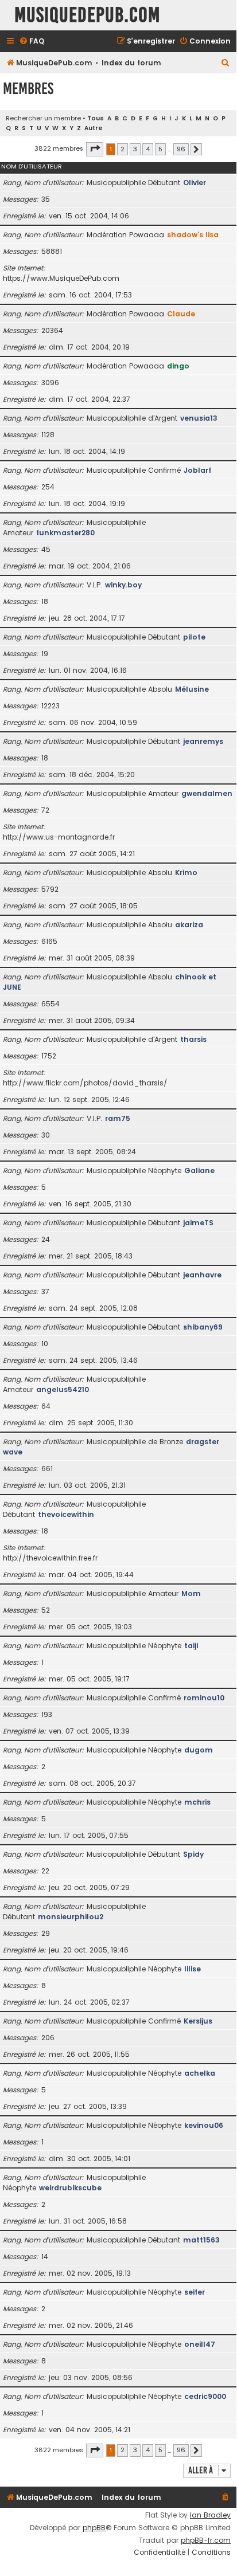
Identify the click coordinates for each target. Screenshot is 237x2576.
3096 (50, 383)
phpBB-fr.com (206, 2540)
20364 (52, 330)
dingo (178, 366)
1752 (49, 1056)
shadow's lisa (193, 235)
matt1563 (201, 2240)
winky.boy (123, 585)
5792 (50, 889)
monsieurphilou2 (71, 1917)
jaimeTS (198, 1223)
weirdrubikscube (70, 2188)
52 (46, 1610)
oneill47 (200, 2344)
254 (48, 487)
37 (45, 1291)
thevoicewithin (66, 1514)
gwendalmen (207, 793)
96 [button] (181, 149)
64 (46, 1406)
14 (45, 2257)
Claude (181, 314)
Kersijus (198, 2021)
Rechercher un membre (43, 118)
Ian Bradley (210, 2515)
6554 (50, 1004)
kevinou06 (204, 2125)
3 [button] (135, 149)
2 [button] (123, 149)
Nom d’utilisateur (32, 166)
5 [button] (160, 149)
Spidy (193, 1854)
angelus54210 (63, 1389)
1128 (48, 435)
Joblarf (197, 470)
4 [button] (148, 149)
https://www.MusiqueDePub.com (61, 278)
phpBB (94, 2528)
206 (48, 2038)
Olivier (195, 183)
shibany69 (203, 1327)
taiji (191, 1646)
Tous (96, 118)
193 (47, 1714)
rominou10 (204, 1698)
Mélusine (192, 689)
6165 (49, 941)
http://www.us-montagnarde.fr (59, 837)
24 (46, 1239)
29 (46, 1933)
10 (45, 1344)
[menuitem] (32, 42)
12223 (50, 706)
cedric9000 (205, 2396)
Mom (191, 1593)
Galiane (199, 1171)
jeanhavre (202, 1275)
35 (46, 199)
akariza (189, 925)
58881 (52, 251)
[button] (95, 149)
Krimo (186, 873)
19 (45, 654)
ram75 (118, 1118)
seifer (195, 2292)
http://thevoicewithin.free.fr (50, 1558)
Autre (94, 128)
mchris (197, 1802)
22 (45, 1871)
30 (46, 1135)
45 (46, 549)
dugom (199, 1750)
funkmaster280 (65, 533)
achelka (200, 2073)
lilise (193, 1969)
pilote (194, 637)
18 (45, 601)
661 (47, 1469)
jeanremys (203, 741)
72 (45, 810)
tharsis (193, 1039)
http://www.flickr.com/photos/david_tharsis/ (85, 1083)
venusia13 (199, 418)
